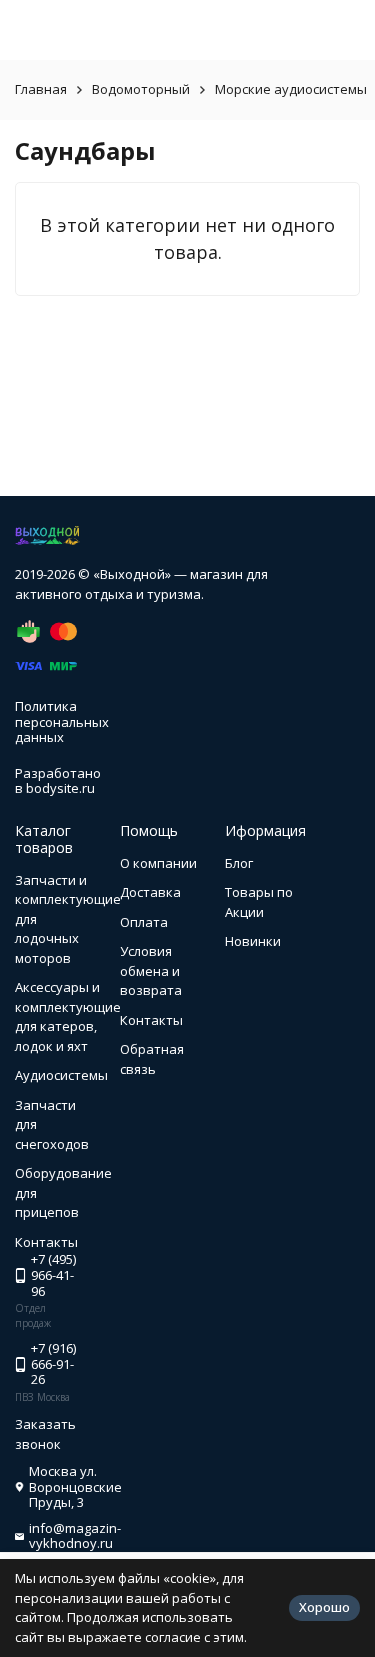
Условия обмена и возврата (151, 970)
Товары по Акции (259, 902)
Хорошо (324, 1607)
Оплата (144, 922)
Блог (239, 863)
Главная (41, 89)
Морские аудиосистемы (291, 89)
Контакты (151, 1020)
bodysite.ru (60, 788)
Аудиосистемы (61, 1075)
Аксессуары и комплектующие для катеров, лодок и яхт (68, 1016)
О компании (158, 863)
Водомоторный (141, 89)
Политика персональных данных (62, 721)
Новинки (253, 941)
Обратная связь (152, 1059)
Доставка (150, 892)
